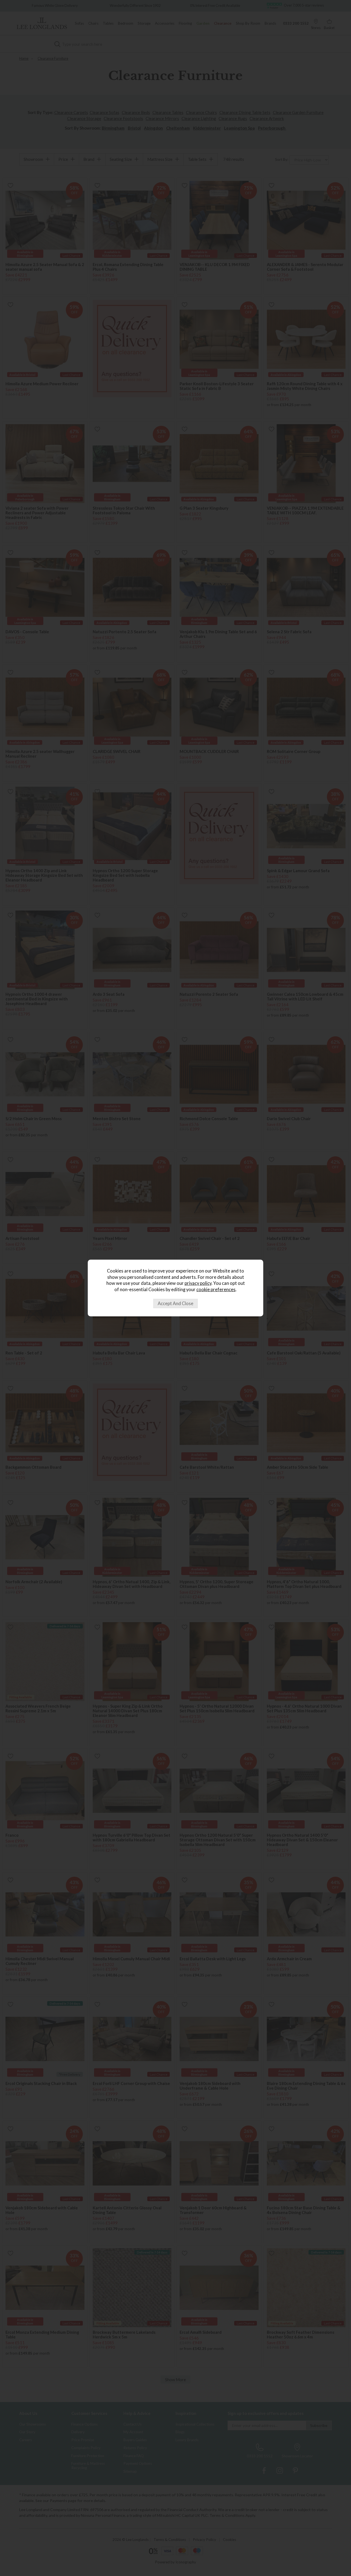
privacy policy (198, 1283)
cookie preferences (216, 1290)
